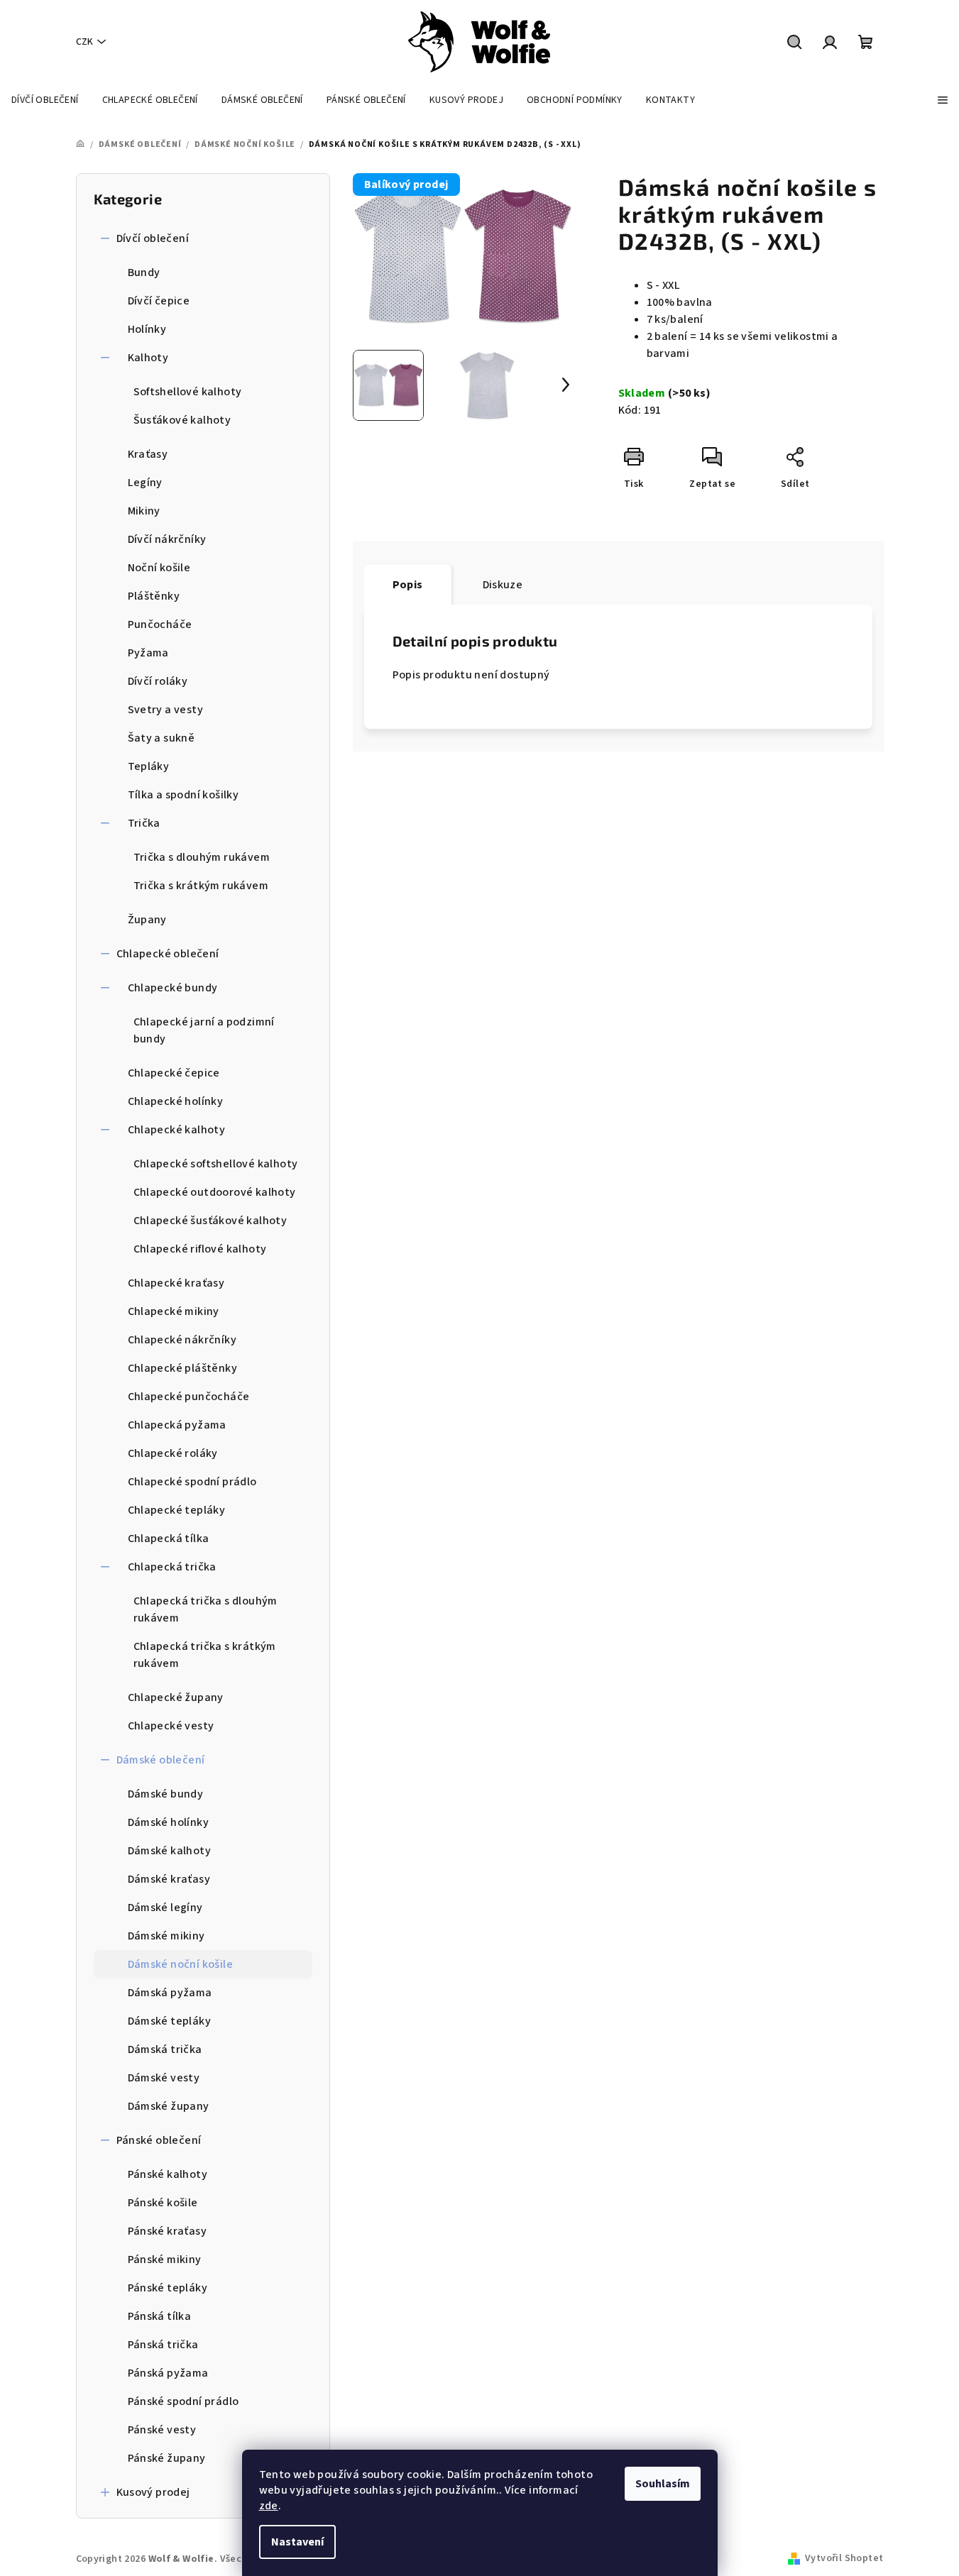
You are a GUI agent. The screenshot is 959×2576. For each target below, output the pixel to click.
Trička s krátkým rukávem (201, 886)
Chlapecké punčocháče (189, 1397)
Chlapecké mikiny (174, 1311)
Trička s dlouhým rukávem (202, 857)
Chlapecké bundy (173, 988)
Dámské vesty (164, 2078)
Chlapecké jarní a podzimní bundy (204, 1030)
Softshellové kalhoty (188, 392)
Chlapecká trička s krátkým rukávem (205, 1655)
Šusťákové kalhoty (182, 420)
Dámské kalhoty (170, 1851)
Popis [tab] (408, 585)
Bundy (144, 273)
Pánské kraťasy (168, 2231)
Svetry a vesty (166, 710)
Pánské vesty (162, 2430)
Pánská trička (163, 2345)
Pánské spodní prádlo (183, 2401)
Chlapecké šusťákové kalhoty (210, 1221)
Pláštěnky (154, 596)
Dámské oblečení (161, 1760)
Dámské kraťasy (169, 1879)
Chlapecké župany (176, 1697)
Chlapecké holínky (176, 1101)
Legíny (145, 483)
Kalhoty (148, 358)
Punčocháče (160, 624)
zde (269, 2506)
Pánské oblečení (159, 2140)
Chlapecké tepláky (177, 1510)
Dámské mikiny (166, 1936)
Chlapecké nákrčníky (182, 1340)
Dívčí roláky (158, 681)
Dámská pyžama (170, 1993)
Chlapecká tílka (169, 1539)
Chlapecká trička (172, 1567)
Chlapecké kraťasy (176, 1283)
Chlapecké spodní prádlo (192, 1482)
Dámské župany (169, 2106)
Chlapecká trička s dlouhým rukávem (205, 1609)
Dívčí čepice (159, 301)
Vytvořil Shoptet (844, 2558)
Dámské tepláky (170, 2021)
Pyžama (148, 653)
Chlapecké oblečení (168, 954)
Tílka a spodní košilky (183, 795)
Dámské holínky (169, 1822)
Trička (144, 823)
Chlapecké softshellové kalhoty (216, 1164)
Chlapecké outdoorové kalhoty (215, 1192)
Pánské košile (163, 2203)
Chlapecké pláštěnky (183, 1368)
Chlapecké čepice (174, 1073)
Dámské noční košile (181, 1964)
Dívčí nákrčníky (167, 539)
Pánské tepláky (168, 2288)
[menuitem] (45, 100)
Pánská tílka (160, 2316)
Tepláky (149, 766)
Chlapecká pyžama (177, 1425)
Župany (147, 920)
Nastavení (297, 2542)
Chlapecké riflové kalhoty (200, 1249)
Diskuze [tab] (503, 585)
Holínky (147, 329)
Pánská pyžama (168, 2373)
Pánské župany (167, 2458)
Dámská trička (165, 2049)
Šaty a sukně (161, 738)
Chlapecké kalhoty (177, 1130)
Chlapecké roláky (173, 1453)
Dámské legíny (165, 1908)
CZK (84, 42)
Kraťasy (148, 454)
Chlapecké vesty (171, 1726)
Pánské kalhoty (168, 2174)
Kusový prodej (153, 2492)
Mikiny (144, 511)
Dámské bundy (166, 1794)
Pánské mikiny (165, 2259)
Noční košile (159, 568)
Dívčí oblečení (153, 238)
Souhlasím (663, 2484)
